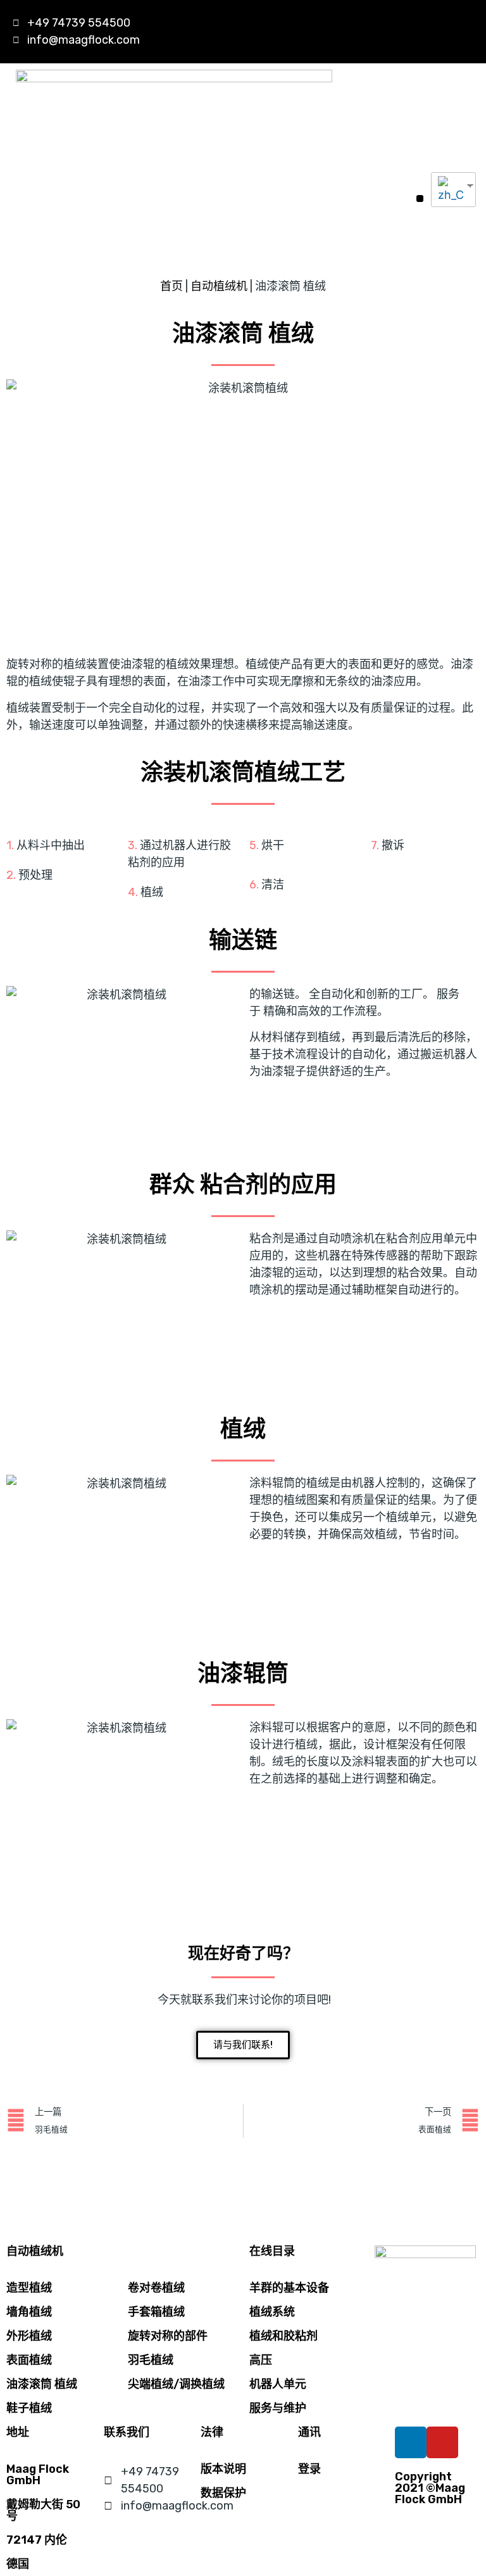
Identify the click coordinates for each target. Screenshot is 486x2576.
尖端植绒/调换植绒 (176, 2384)
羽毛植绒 (151, 2360)
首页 (171, 286)
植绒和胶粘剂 (283, 2336)
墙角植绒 (29, 2312)
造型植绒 (29, 2288)
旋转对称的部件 (168, 2336)
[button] (420, 199)
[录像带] (454, 32)
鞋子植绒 (29, 2408)
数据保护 (223, 2493)
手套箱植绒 (156, 2312)
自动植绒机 (219, 286)
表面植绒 (29, 2360)
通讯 (309, 2432)
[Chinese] (449, 190)
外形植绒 (29, 2336)
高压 (261, 2360)
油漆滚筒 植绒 (42, 2384)
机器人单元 (278, 2384)
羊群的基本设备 (289, 2288)
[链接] (401, 32)
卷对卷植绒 (156, 2288)
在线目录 (272, 2251)
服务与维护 (278, 2408)
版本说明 (223, 2469)
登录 (309, 2469)
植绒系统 (272, 2312)
